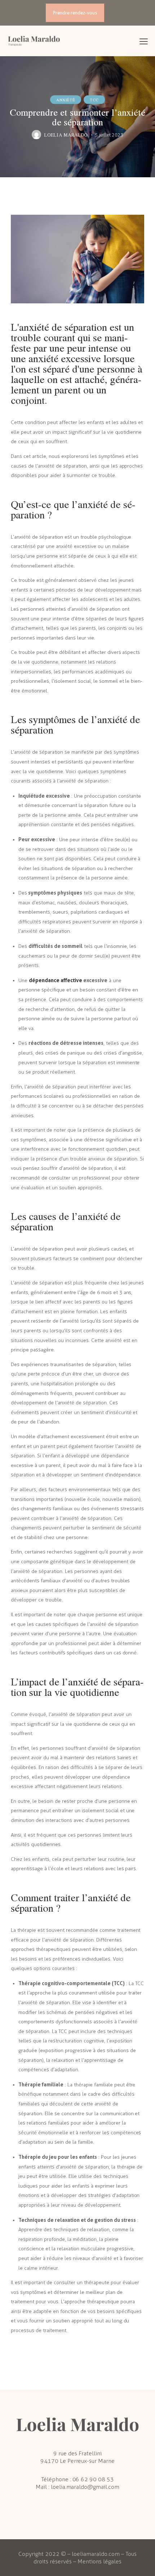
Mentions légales (99, 2561)
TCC (94, 100)
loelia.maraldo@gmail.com (85, 2487)
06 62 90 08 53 (93, 2479)
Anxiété (66, 100)
